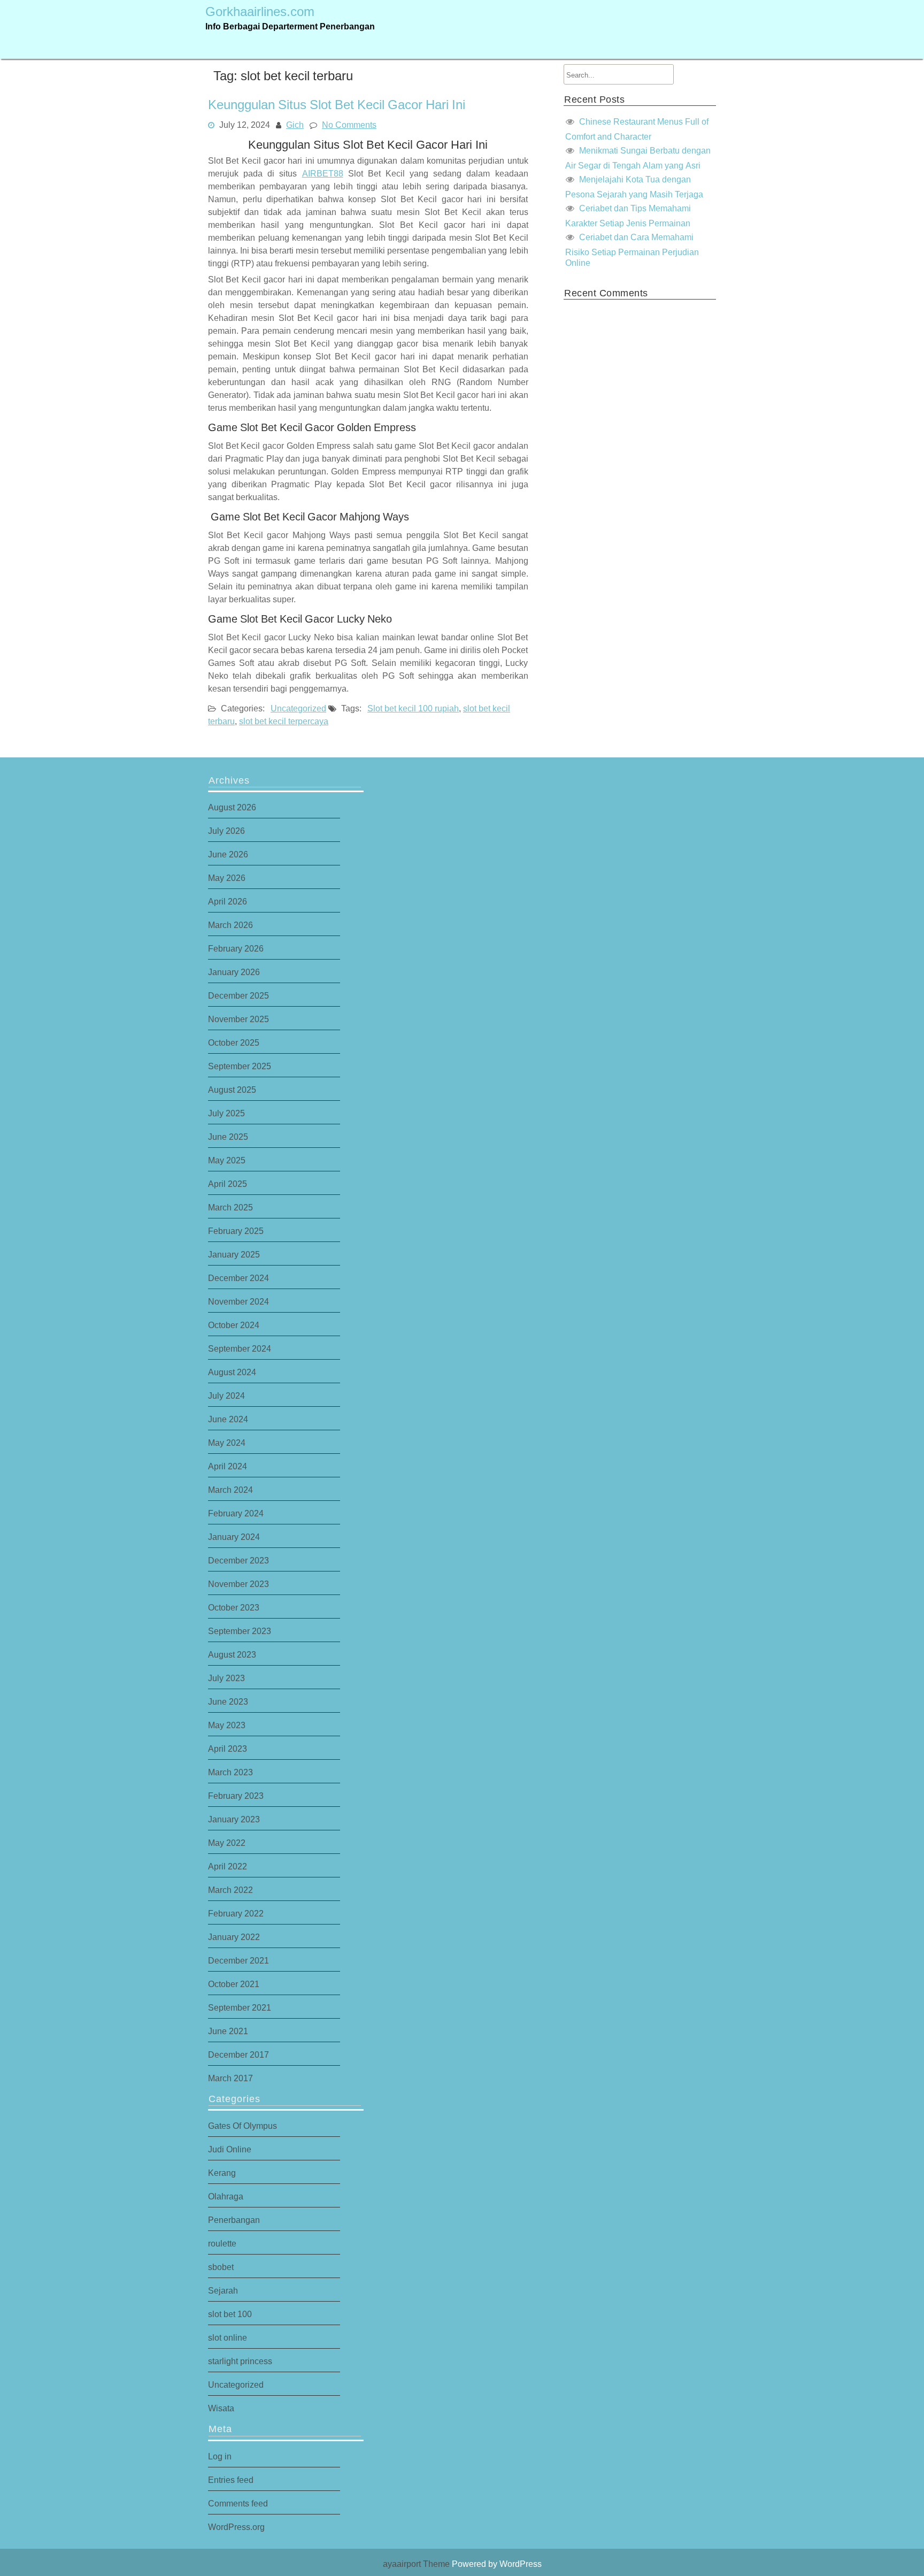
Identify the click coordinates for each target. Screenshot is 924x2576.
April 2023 (228, 1749)
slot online (228, 2337)
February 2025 (236, 1231)
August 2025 (232, 1090)
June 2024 (228, 1419)
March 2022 (230, 1890)
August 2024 (232, 1372)
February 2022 (236, 1913)
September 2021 (240, 2007)
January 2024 (234, 1537)
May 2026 (227, 878)
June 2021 (228, 2031)
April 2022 (228, 1866)
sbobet (221, 2267)
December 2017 (238, 2054)
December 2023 (238, 1560)
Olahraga (226, 2196)
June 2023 (228, 1701)
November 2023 (238, 1584)
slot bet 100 (230, 2314)
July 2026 (226, 831)
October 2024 (234, 1325)
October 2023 (234, 1607)
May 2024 (227, 1443)
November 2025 (238, 1019)
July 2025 (226, 1113)
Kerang (222, 2173)
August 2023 (232, 1654)
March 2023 (230, 1772)
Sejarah (223, 2290)
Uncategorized (298, 708)
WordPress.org (236, 2527)
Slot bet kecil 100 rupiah (413, 708)
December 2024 (238, 1278)
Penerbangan (234, 2220)
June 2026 (228, 854)
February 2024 (236, 1513)
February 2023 (236, 1796)
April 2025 (228, 1184)
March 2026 (230, 925)
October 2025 (234, 1042)
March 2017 (230, 2078)
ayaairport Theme (417, 2564)
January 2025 (234, 1254)
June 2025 (228, 1137)
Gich (295, 124)
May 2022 (227, 1843)
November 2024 (238, 1301)
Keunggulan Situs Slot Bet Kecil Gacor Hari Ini (337, 105)
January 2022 (234, 1937)
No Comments (349, 124)
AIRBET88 (323, 173)
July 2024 (226, 1396)
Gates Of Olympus (242, 2126)
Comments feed (238, 2503)
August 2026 (232, 807)
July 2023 (226, 1678)
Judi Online (230, 2149)
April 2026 (228, 901)
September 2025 (240, 1066)
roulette (222, 2243)
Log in (220, 2456)
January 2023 (234, 1819)
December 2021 (238, 1960)
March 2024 (230, 1490)
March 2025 (230, 1207)
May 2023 (227, 1725)
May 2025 (227, 1160)
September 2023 (240, 1631)
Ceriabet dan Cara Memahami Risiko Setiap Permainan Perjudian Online (632, 250)
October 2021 (234, 1984)
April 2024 (228, 1466)
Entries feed (231, 2480)
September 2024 (240, 1348)
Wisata (221, 2408)
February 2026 (236, 948)
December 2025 (238, 995)
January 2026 (234, 972)
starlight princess (240, 2361)
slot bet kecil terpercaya (284, 721)
